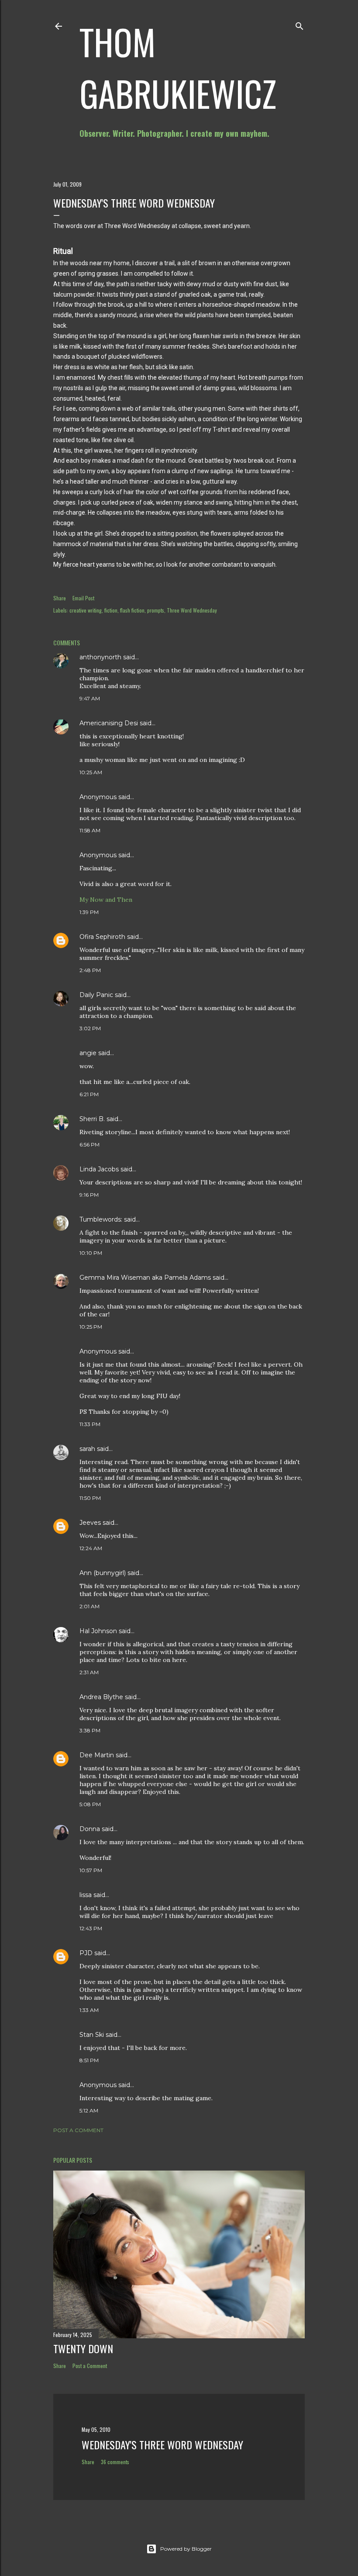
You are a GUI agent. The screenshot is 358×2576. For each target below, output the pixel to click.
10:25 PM (91, 1327)
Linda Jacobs (99, 1169)
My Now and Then (106, 900)
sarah (87, 1449)
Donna (90, 1829)
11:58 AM (90, 830)
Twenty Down (83, 2348)
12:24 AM (91, 1548)
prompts (156, 610)
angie (88, 1053)
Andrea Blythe (101, 1697)
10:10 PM (91, 1253)
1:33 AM (89, 2010)
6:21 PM (89, 1094)
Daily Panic (96, 995)
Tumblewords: (101, 1219)
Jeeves (90, 1523)
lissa (86, 1895)
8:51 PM (89, 2060)
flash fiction (132, 610)
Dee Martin (97, 1755)
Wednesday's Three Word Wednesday (162, 2444)
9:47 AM (90, 698)
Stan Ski (92, 2035)
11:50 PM (90, 1498)
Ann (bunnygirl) (103, 1573)
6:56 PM (89, 1144)
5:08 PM (90, 1804)
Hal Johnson (98, 1631)
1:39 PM (89, 912)
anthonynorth (100, 657)
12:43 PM (91, 1928)
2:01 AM (89, 1606)
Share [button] (60, 598)
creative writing (86, 610)
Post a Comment (78, 2130)
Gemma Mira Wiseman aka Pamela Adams (145, 1278)
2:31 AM (89, 1672)
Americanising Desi (109, 723)
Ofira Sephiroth (102, 937)
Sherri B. (92, 1119)
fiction (111, 610)
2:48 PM (90, 970)
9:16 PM (89, 1195)
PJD (86, 1953)
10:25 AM (91, 772)
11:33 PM (90, 1424)
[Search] (299, 24)
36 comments (115, 2462)
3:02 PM (90, 1028)
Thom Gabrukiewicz (178, 67)
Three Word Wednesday (192, 610)
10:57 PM (91, 1870)
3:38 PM (90, 1730)
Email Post (83, 598)
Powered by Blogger (186, 2549)
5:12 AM (89, 2110)
